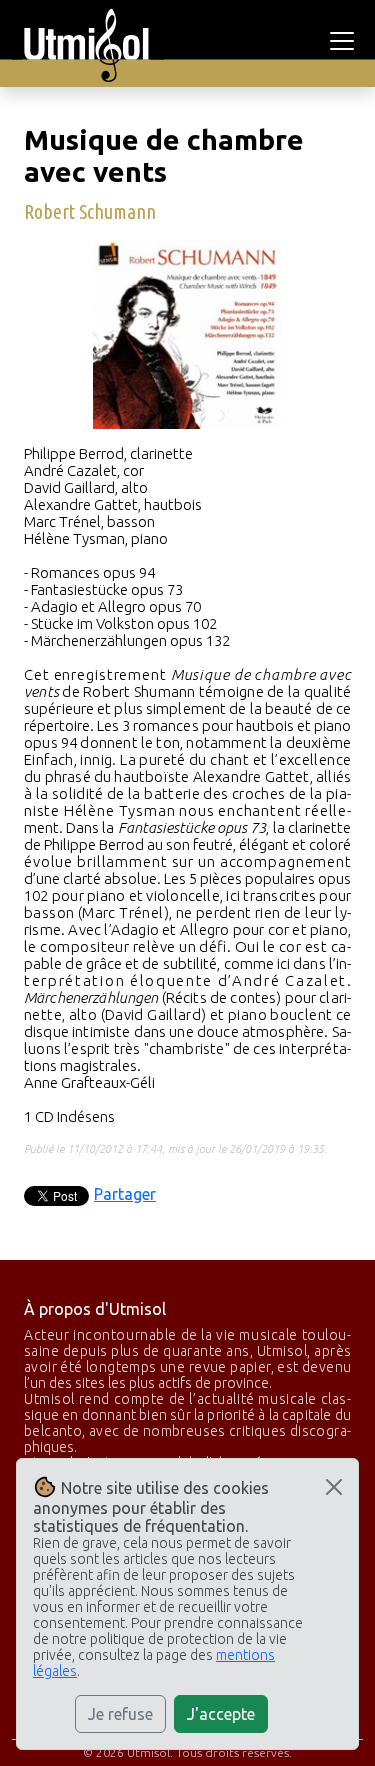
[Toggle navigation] (345, 41)
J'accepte (221, 1714)
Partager (125, 1194)
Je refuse (120, 1714)
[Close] (334, 1487)
